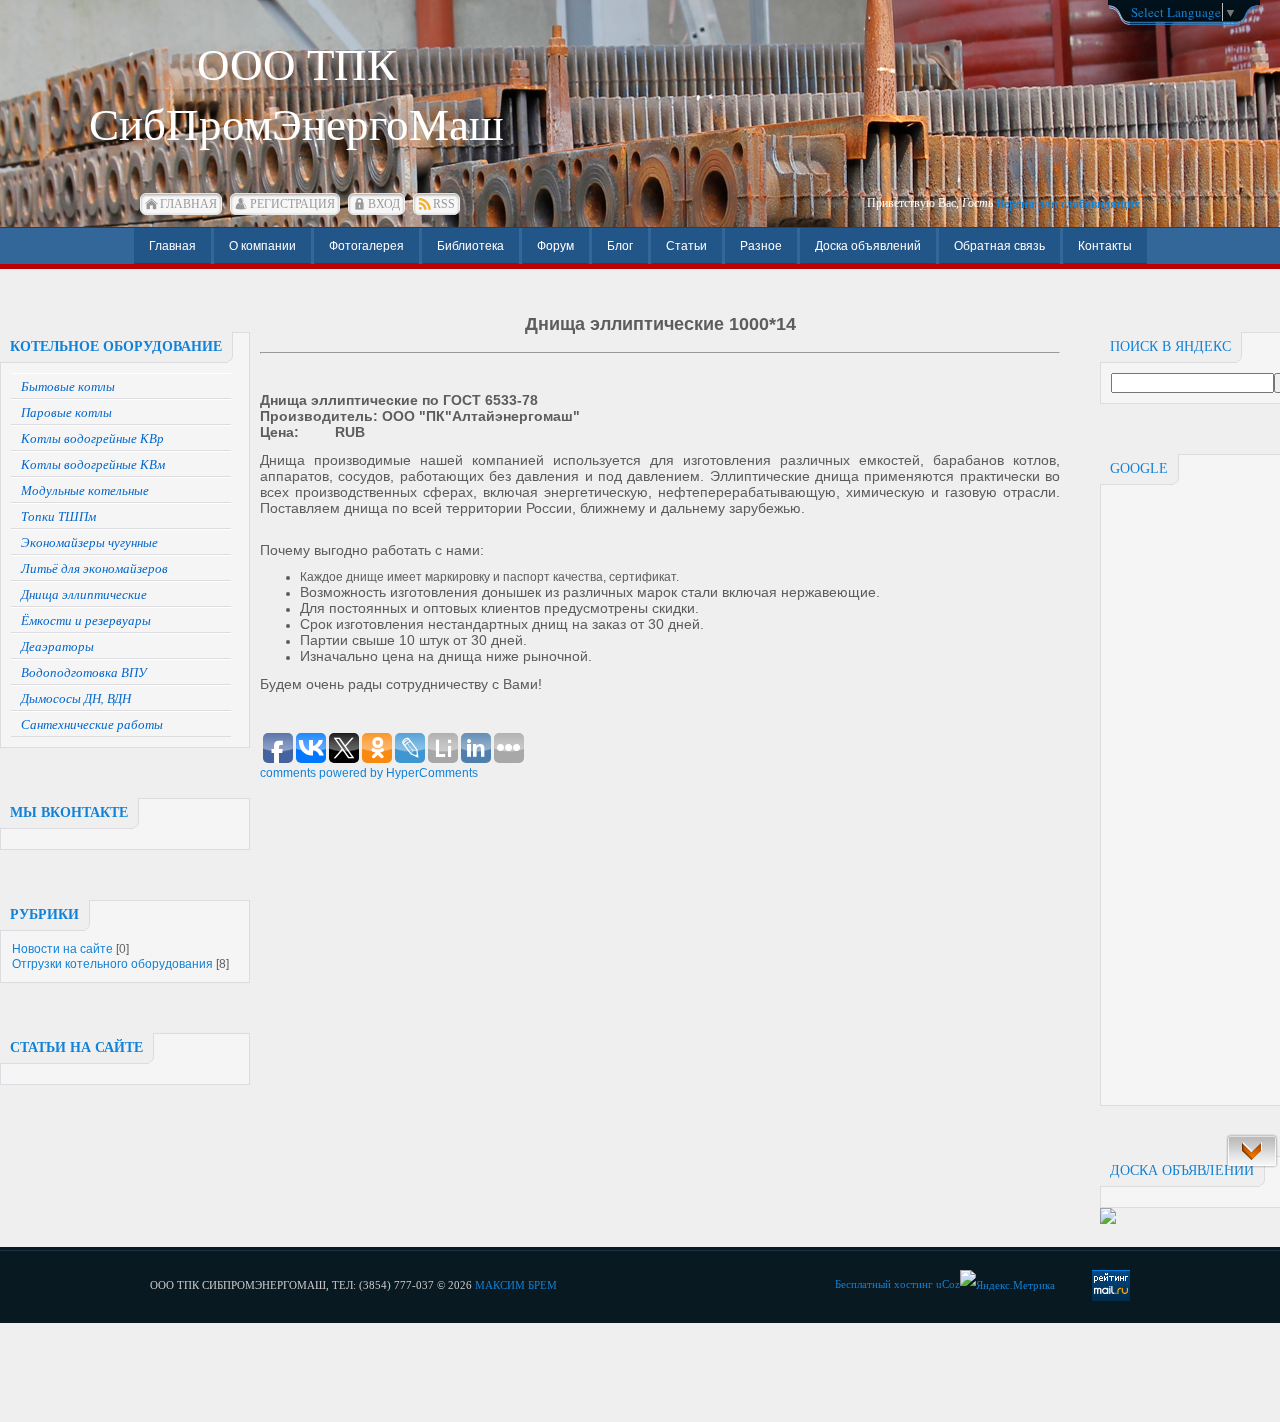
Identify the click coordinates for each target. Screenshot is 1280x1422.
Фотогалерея (366, 246)
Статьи (686, 246)
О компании (262, 246)
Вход (384, 204)
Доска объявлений (868, 246)
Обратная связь (999, 246)
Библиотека (470, 246)
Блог (620, 246)
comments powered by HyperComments (369, 773)
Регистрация (292, 204)
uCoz (948, 1284)
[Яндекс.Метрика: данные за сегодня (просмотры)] (1007, 1285)
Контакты (1105, 246)
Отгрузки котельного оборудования (112, 964)
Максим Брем (516, 1285)
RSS (444, 204)
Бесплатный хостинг (884, 1284)
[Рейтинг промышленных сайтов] (1108, 1220)
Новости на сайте (62, 949)
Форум (555, 246)
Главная (188, 204)
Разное (761, 246)
